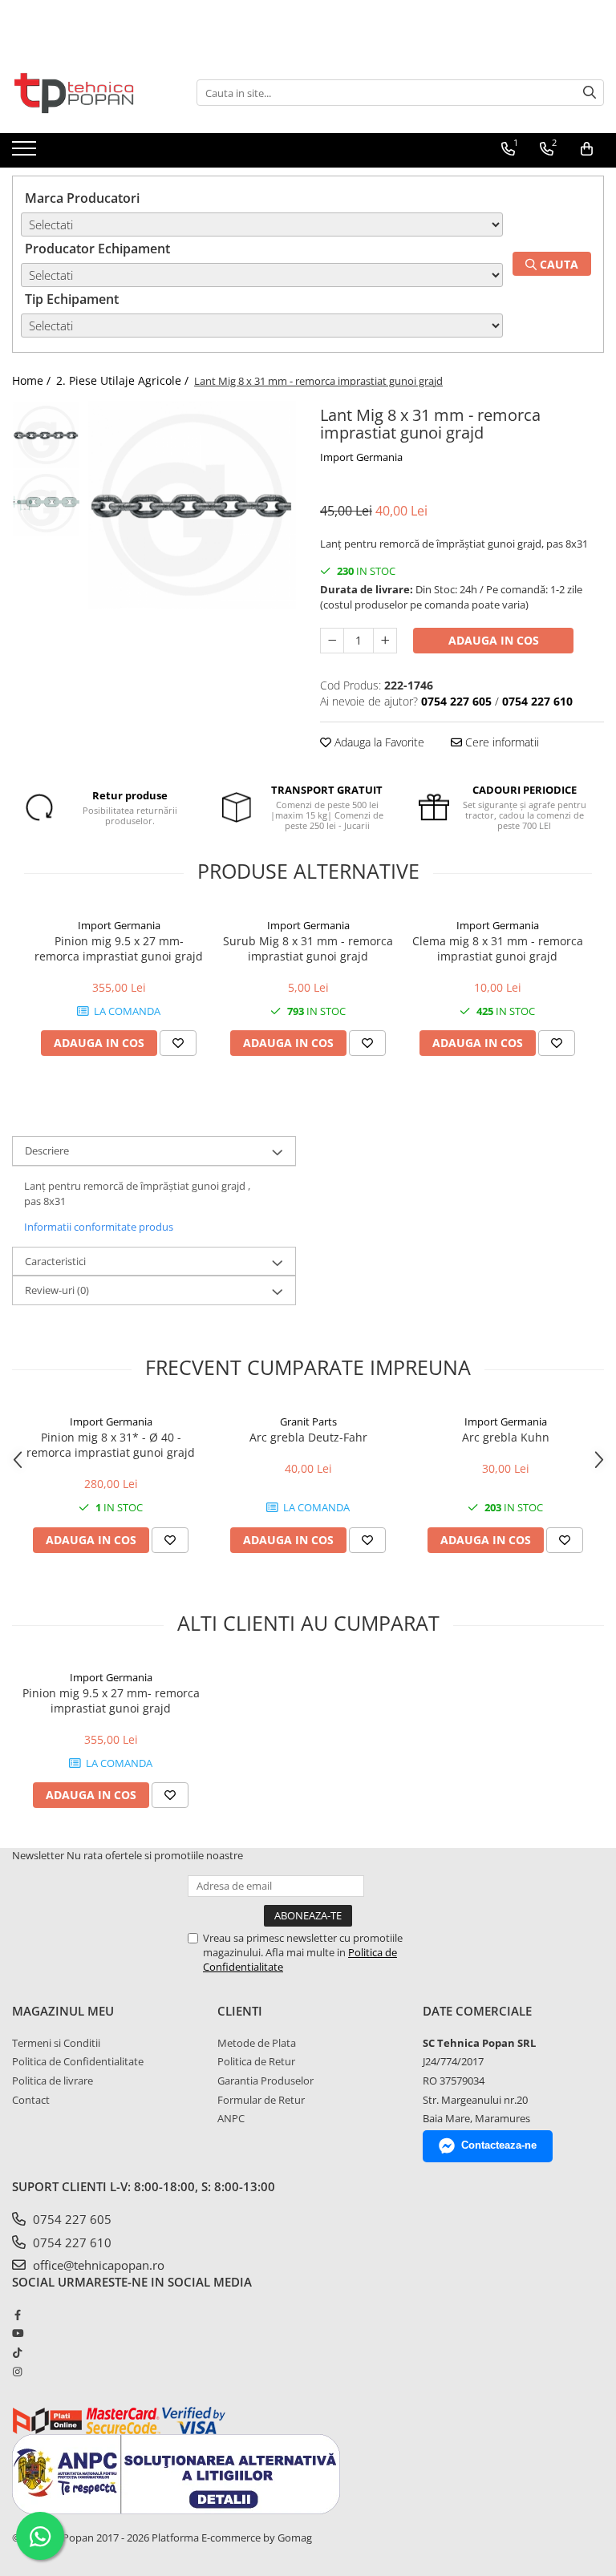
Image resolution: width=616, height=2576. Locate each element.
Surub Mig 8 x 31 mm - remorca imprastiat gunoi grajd (308, 948)
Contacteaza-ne (499, 2145)
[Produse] (26, 153)
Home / (33, 380)
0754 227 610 (71, 2242)
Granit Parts (308, 1421)
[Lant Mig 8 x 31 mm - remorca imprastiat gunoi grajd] (192, 505)
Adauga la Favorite (378, 742)
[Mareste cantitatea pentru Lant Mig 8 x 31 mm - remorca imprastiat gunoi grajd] (385, 641)
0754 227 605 (71, 2219)
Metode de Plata (257, 2043)
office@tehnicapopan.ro (97, 2265)
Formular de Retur (261, 2100)
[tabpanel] (192, 505)
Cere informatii (500, 742)
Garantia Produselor (265, 2081)
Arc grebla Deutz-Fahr (308, 1437)
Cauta (557, 264)
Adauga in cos (494, 640)
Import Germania (361, 457)
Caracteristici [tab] (55, 1261)
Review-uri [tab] (57, 1290)
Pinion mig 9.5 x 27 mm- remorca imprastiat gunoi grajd (119, 948)
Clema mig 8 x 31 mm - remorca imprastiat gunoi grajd (498, 948)
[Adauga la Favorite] (178, 1043)
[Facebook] (17, 2315)
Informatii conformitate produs (99, 1227)
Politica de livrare (53, 2081)
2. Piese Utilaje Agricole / (124, 380)
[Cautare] (590, 93)
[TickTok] (17, 2352)
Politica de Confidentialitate (78, 2061)
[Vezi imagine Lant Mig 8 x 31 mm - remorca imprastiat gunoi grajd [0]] (46, 435)
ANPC (231, 2118)
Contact (31, 2100)
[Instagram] (17, 2372)
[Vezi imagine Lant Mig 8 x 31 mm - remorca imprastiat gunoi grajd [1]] (46, 503)
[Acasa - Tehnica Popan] (92, 93)
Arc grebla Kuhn (506, 1437)
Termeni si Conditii (56, 2043)
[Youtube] (17, 2333)
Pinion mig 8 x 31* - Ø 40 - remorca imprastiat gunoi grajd (111, 1445)
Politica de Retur (256, 2061)
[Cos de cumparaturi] (587, 149)
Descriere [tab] (47, 1151)
